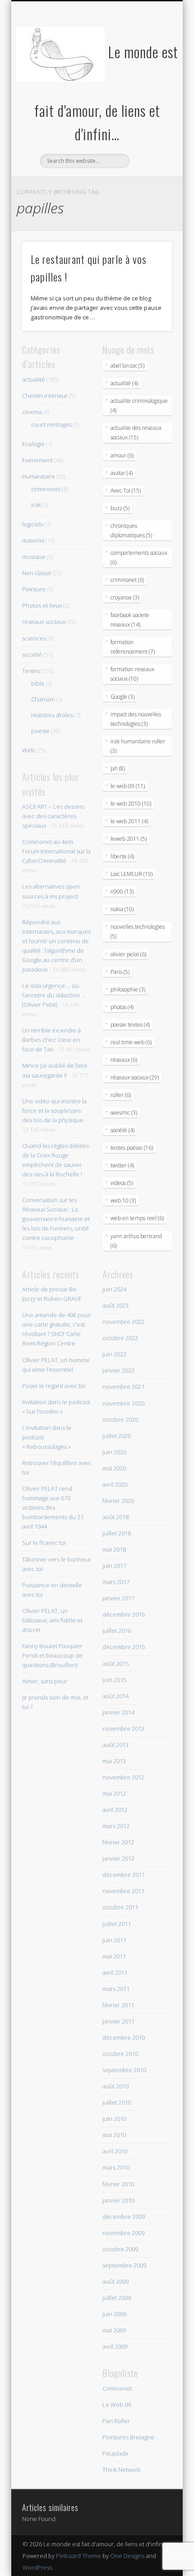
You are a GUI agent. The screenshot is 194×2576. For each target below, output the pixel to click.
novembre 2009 (123, 2233)
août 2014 (115, 1696)
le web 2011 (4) (129, 821)
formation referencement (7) (133, 647)
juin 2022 (114, 1354)
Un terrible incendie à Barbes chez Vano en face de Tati (51, 1040)
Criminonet (117, 2388)
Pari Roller (116, 2421)
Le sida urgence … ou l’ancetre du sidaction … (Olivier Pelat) (54, 995)
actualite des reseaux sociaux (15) (136, 433)
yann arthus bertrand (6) (136, 1241)
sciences (34, 638)
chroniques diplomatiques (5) (131, 530)
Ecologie (33, 444)
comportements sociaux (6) (139, 558)
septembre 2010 (124, 2070)
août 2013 (115, 1745)
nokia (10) (122, 909)
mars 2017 (116, 1582)
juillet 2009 (117, 2298)
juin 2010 (114, 2119)
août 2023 (115, 1305)
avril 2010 (115, 2151)
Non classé (37, 573)
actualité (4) (124, 383)
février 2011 (118, 2005)
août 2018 (115, 1517)
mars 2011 (116, 1989)
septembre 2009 (124, 2265)
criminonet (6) (127, 580)
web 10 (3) (123, 1200)
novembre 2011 (123, 1891)
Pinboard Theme (79, 2556)
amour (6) (122, 455)
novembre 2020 (123, 1403)
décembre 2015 (124, 1647)
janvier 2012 (118, 1858)
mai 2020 (114, 1468)
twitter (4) (122, 1165)
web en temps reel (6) (137, 1218)
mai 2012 (114, 1793)
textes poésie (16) (132, 1148)
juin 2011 (114, 1940)
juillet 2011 (117, 1924)
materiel (33, 540)
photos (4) (122, 1007)
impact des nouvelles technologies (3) (136, 719)
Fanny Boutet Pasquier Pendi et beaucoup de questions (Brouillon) (52, 1655)
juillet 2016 (117, 1631)
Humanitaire (39, 476)
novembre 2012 (123, 1777)
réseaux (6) (124, 1060)
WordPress (37, 2567)
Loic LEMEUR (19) (132, 874)
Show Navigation (150, 81)
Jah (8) (118, 768)
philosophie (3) (128, 989)
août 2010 (115, 2086)
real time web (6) (131, 1042)
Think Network (121, 2470)
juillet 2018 (117, 1533)
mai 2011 (114, 1956)
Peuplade (115, 2453)
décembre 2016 (124, 1614)
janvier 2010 (118, 2200)
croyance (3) (125, 597)
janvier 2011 (118, 2021)
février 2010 (118, 2184)
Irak (36, 505)
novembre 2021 (123, 1387)
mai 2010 (114, 2135)
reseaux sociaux (44, 622)
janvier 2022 (118, 1370)
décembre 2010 (124, 2037)
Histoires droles (52, 715)
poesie (40, 731)
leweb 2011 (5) (129, 839)
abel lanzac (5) (127, 366)
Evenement (37, 460)
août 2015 (115, 1664)
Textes (31, 671)
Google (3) (122, 697)
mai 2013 (114, 1761)
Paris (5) (120, 972)
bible (38, 683)
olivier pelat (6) (128, 954)
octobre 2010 (120, 2054)
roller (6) (121, 1095)
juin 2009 (114, 2314)
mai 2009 (114, 2330)
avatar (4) (122, 473)
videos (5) (122, 1183)
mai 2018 (114, 1549)
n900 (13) (122, 892)
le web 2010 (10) (131, 804)
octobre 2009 (120, 2249)
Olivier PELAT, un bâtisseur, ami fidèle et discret (52, 1620)
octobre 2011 (120, 1907)
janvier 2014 (118, 1712)
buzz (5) (120, 508)
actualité (34, 379)
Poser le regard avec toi (54, 1386)
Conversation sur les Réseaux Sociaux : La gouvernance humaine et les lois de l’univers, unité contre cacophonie (56, 1219)
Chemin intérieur (45, 396)
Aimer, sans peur (45, 1681)
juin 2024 (114, 1289)
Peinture (34, 589)
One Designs (127, 2556)
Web (28, 750)
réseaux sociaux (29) (135, 1077)
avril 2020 (115, 1484)
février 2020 (118, 1501)
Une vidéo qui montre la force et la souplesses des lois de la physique (54, 1111)
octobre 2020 (120, 1419)
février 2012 (118, 1842)
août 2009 (115, 2281)
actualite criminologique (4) (139, 406)
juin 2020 (114, 1452)
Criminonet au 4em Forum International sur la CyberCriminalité (56, 851)
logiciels (33, 524)
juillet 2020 (117, 1436)
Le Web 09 (117, 2405)
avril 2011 (115, 1972)
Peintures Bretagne (128, 2437)
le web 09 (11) (128, 786)
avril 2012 (115, 1810)
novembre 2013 (123, 1728)
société (32, 654)
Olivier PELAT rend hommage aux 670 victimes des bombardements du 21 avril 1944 (53, 1507)
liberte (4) (122, 856)
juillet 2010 (117, 2102)
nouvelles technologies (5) (138, 931)
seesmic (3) (124, 1113)
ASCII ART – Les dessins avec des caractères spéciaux (53, 816)
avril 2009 (115, 2346)
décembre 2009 (124, 2217)
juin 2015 (114, 1680)
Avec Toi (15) (126, 491)
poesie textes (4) (130, 1025)
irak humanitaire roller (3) (138, 746)
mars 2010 (116, 2167)
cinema (32, 412)
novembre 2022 (123, 1322)
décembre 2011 (124, 1875)
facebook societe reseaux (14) (130, 620)
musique (34, 557)
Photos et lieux (42, 605)
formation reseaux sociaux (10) (132, 674)
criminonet (46, 489)
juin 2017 (114, 1566)
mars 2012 (116, 1826)
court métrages (51, 424)
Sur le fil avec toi (44, 1543)
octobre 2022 (120, 1338)
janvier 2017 (118, 1598)
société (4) (122, 1130)
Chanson (43, 699)
